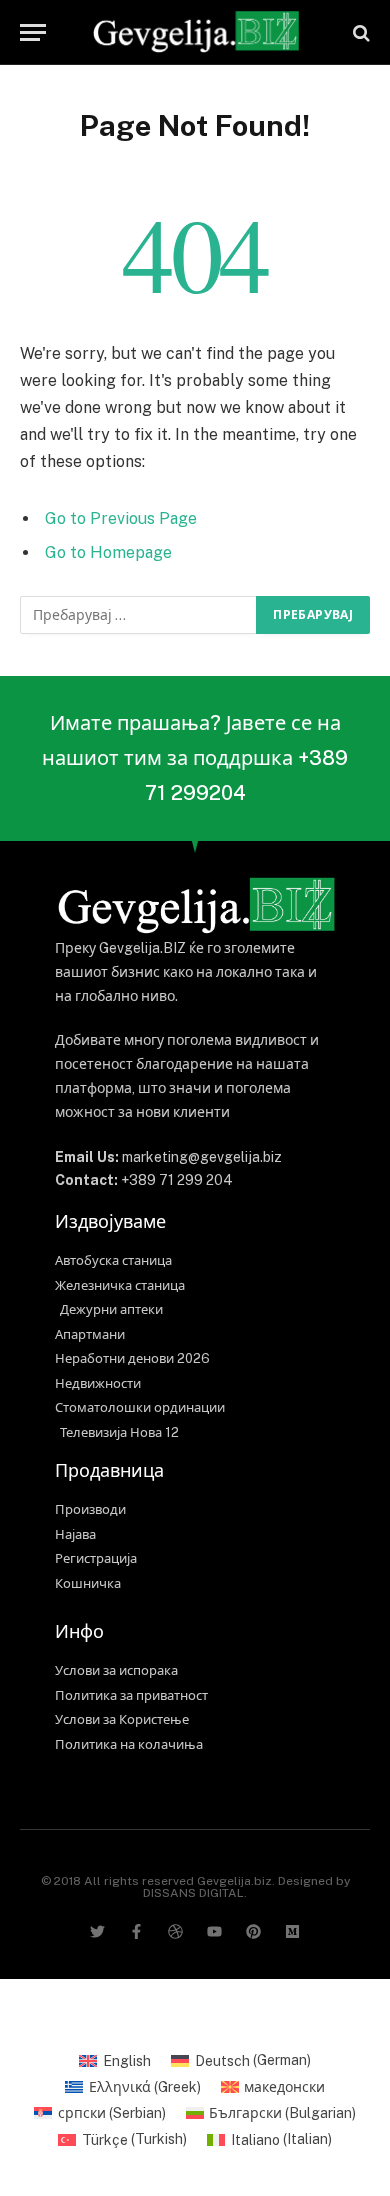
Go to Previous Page (121, 518)
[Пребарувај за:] (139, 615)
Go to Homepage (108, 552)
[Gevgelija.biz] (195, 32)
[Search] (359, 32)
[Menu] (33, 32)
